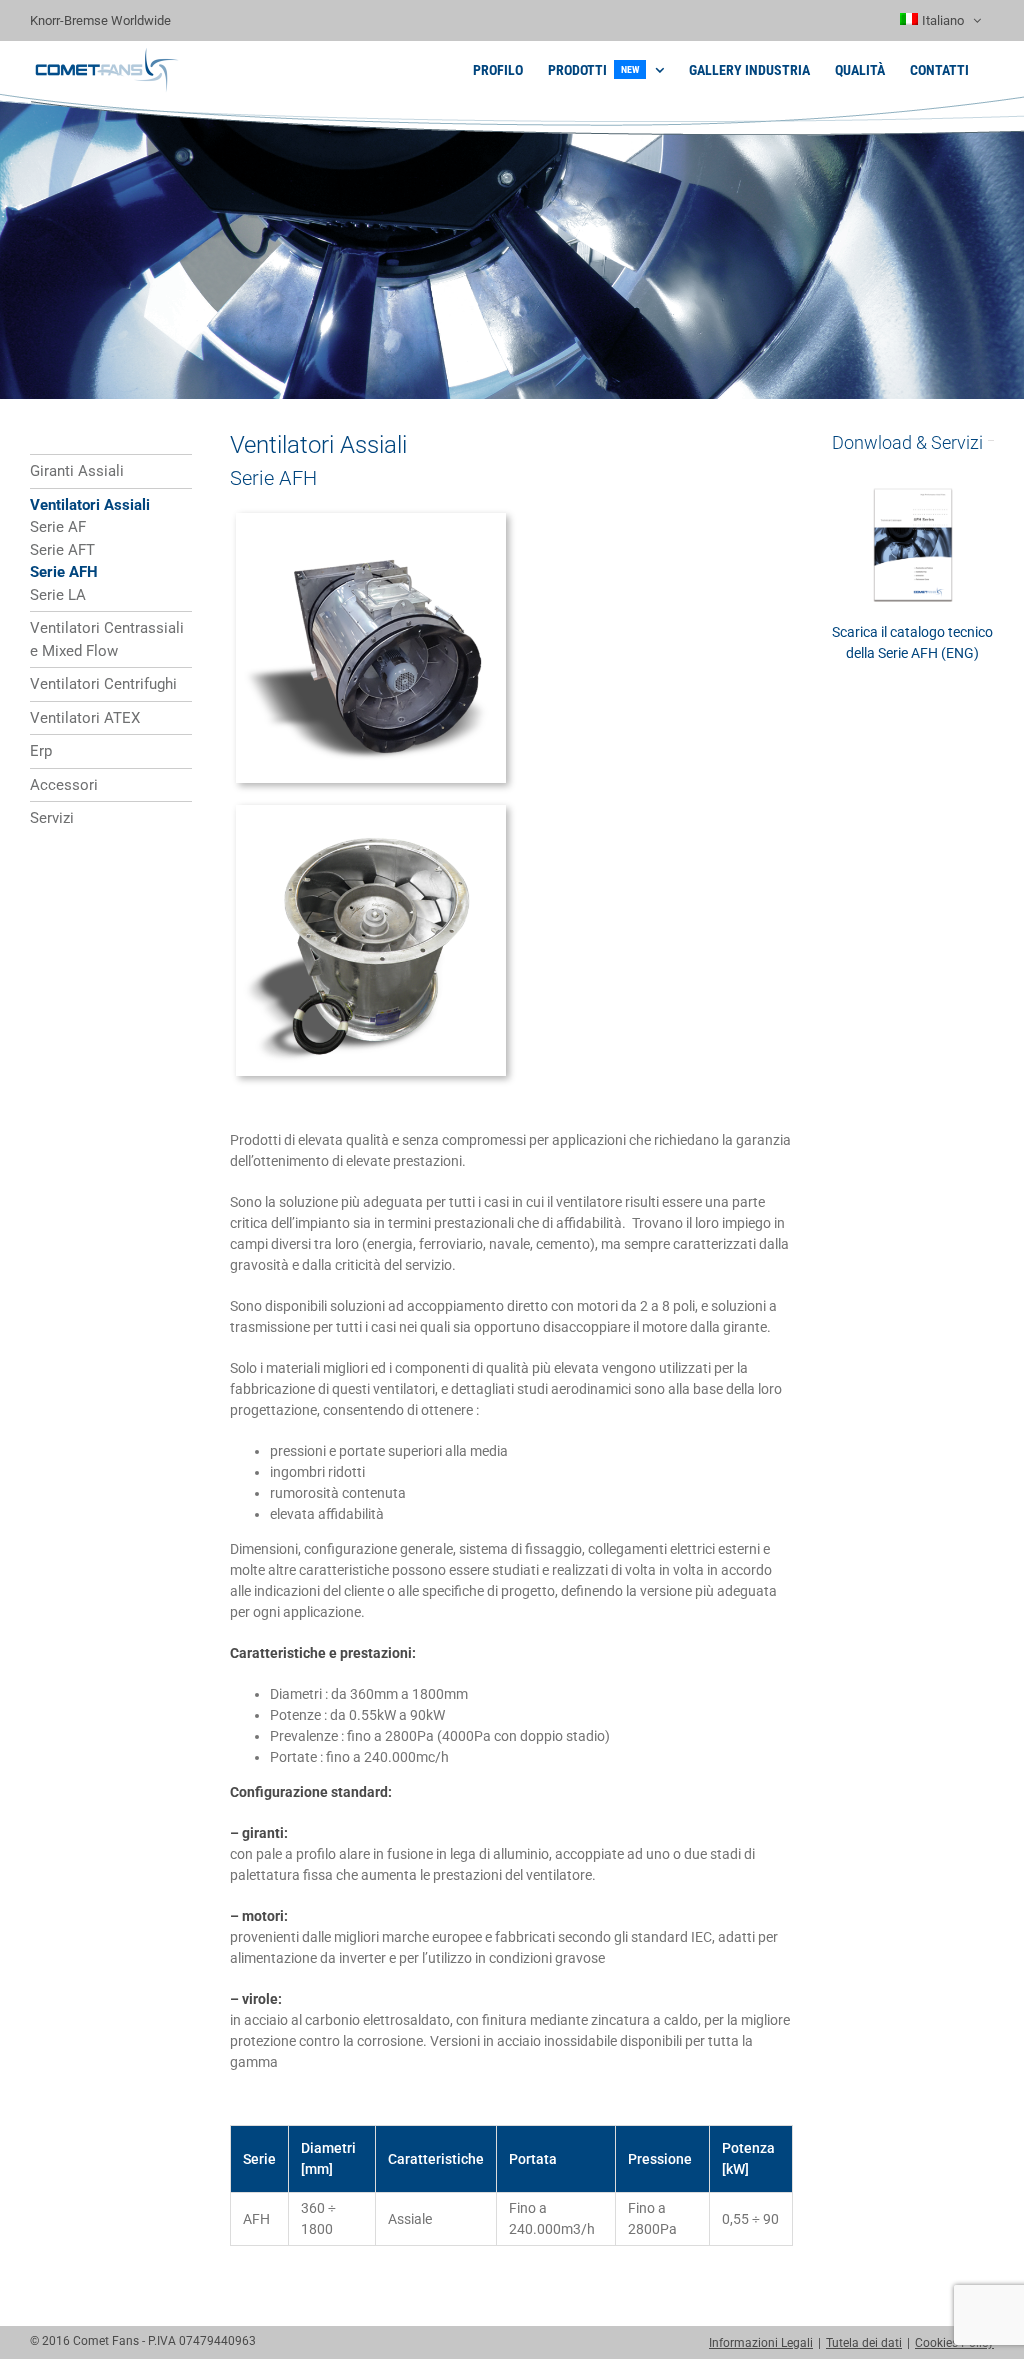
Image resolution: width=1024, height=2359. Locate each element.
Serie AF (58, 527)
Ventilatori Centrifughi (103, 684)
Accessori (64, 785)
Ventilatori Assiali (90, 505)
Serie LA (58, 595)
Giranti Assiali (77, 471)
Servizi (52, 818)
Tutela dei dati (864, 2343)
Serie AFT (62, 550)
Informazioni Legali (761, 2343)
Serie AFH (64, 572)
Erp (41, 751)
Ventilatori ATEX (85, 718)
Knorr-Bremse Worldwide (100, 20)
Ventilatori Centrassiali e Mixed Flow (107, 639)
